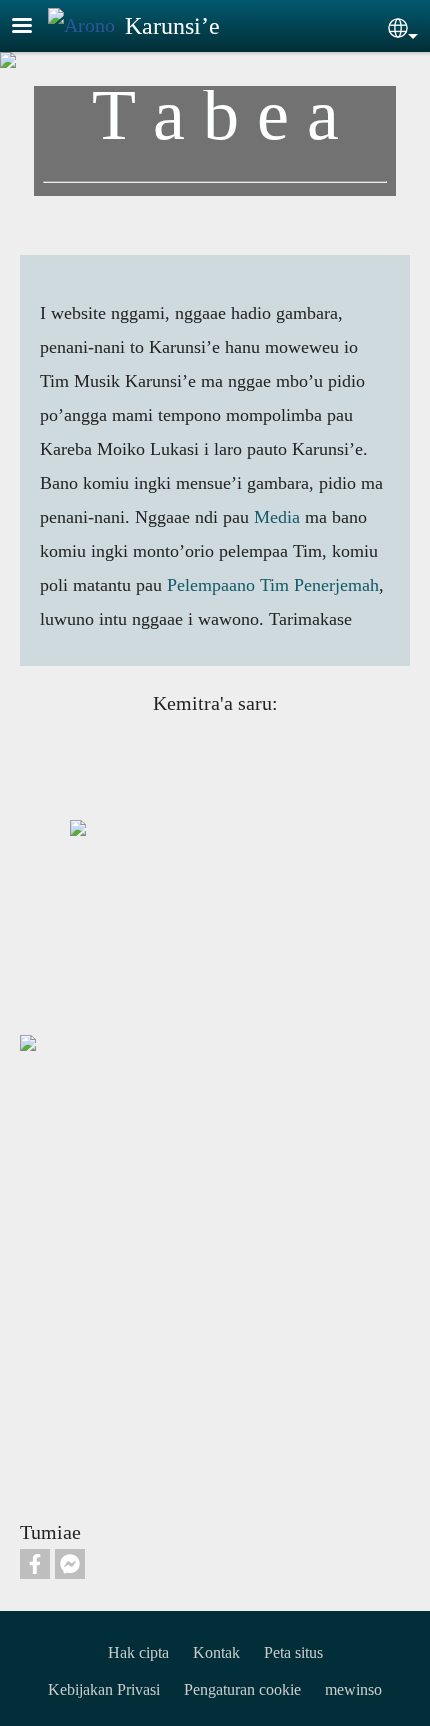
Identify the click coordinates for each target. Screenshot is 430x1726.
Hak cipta (138, 1652)
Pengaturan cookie (242, 1689)
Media (277, 517)
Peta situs (293, 1652)
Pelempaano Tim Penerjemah (273, 585)
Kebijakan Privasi (104, 1689)
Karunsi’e (172, 26)
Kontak (216, 1652)
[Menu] (34, 27)
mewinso (353, 1689)
